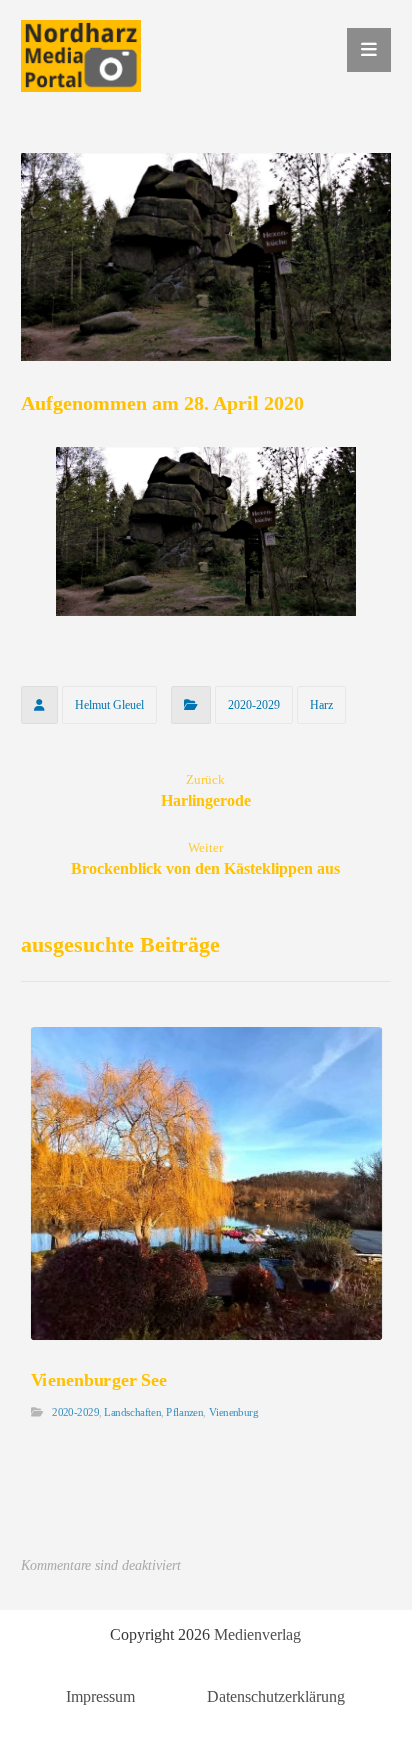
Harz (321, 705)
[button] (369, 50)
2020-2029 (254, 705)
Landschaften (132, 1412)
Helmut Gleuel (109, 705)
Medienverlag (257, 1634)
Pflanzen (184, 1412)
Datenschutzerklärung (276, 1696)
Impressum (100, 1696)
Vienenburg (233, 1412)
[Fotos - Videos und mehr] (81, 56)
